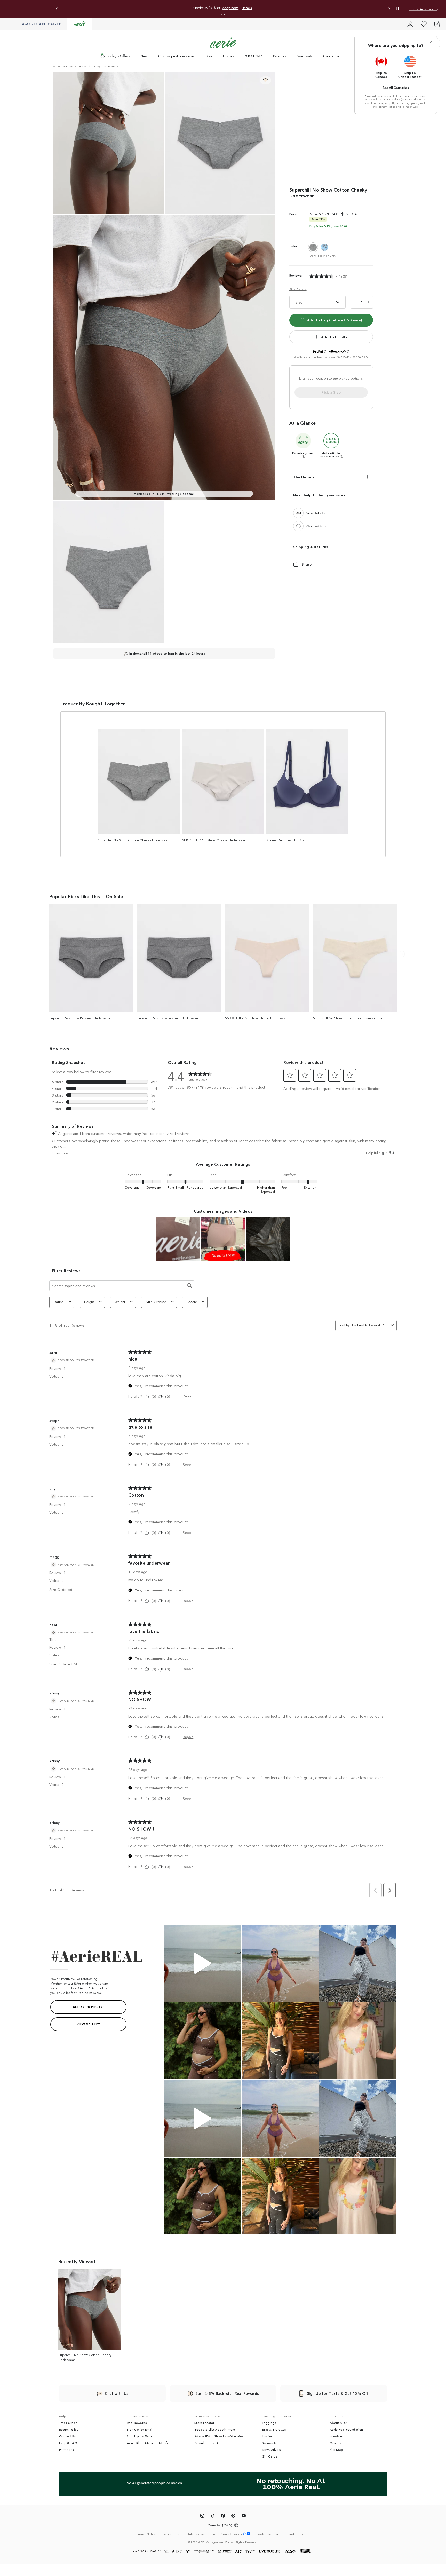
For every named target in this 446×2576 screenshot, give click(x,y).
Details (331, 8)
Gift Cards (270, 2456)
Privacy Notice (387, 107)
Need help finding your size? (319, 495)
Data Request (197, 2534)
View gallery (88, 2024)
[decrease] (355, 302)
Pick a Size (331, 392)
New (144, 56)
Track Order (68, 2423)
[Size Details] (298, 513)
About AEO (338, 2423)
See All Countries (396, 87)
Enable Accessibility (423, 9)
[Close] (431, 42)
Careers (335, 2443)
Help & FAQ (68, 2443)
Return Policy (69, 2429)
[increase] (369, 302)
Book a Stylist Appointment (215, 2429)
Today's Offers (118, 56)
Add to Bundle (334, 337)
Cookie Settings (268, 2534)
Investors (336, 2436)
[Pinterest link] (233, 2516)
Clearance (331, 56)
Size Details (298, 289)
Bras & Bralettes (274, 2429)
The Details (304, 477)
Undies (229, 56)
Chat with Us (117, 2393)
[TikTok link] (213, 2516)
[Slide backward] (402, 954)
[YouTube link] (244, 2516)
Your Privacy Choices (227, 2534)
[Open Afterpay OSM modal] (348, 352)
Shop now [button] (311, 8)
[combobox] (370, 1325)
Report (188, 1396)
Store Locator (204, 2423)
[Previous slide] (57, 9)
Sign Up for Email (140, 2429)
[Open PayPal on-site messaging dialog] (325, 352)
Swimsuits (305, 56)
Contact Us (67, 2436)
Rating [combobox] (59, 1302)
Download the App (209, 2443)
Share (307, 564)
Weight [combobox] (120, 1302)
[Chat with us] (298, 526)
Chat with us (316, 526)
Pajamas (280, 56)
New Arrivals (271, 2449)
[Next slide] (389, 9)
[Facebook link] (223, 2516)
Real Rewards (137, 2423)
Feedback (66, 2449)
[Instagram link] (202, 2516)
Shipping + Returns (311, 547)
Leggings (269, 2423)
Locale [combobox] (192, 1302)
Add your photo (88, 2007)
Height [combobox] (89, 1302)
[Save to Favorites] (265, 80)
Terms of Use (410, 107)
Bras (209, 56)
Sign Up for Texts (140, 2436)
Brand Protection (298, 2534)
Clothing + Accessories (177, 56)
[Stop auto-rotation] (398, 9)
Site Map (336, 2449)
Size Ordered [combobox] (156, 1302)
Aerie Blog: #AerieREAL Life (148, 2443)
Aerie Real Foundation (346, 2429)
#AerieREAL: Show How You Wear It (221, 2436)
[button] (222, 15)
